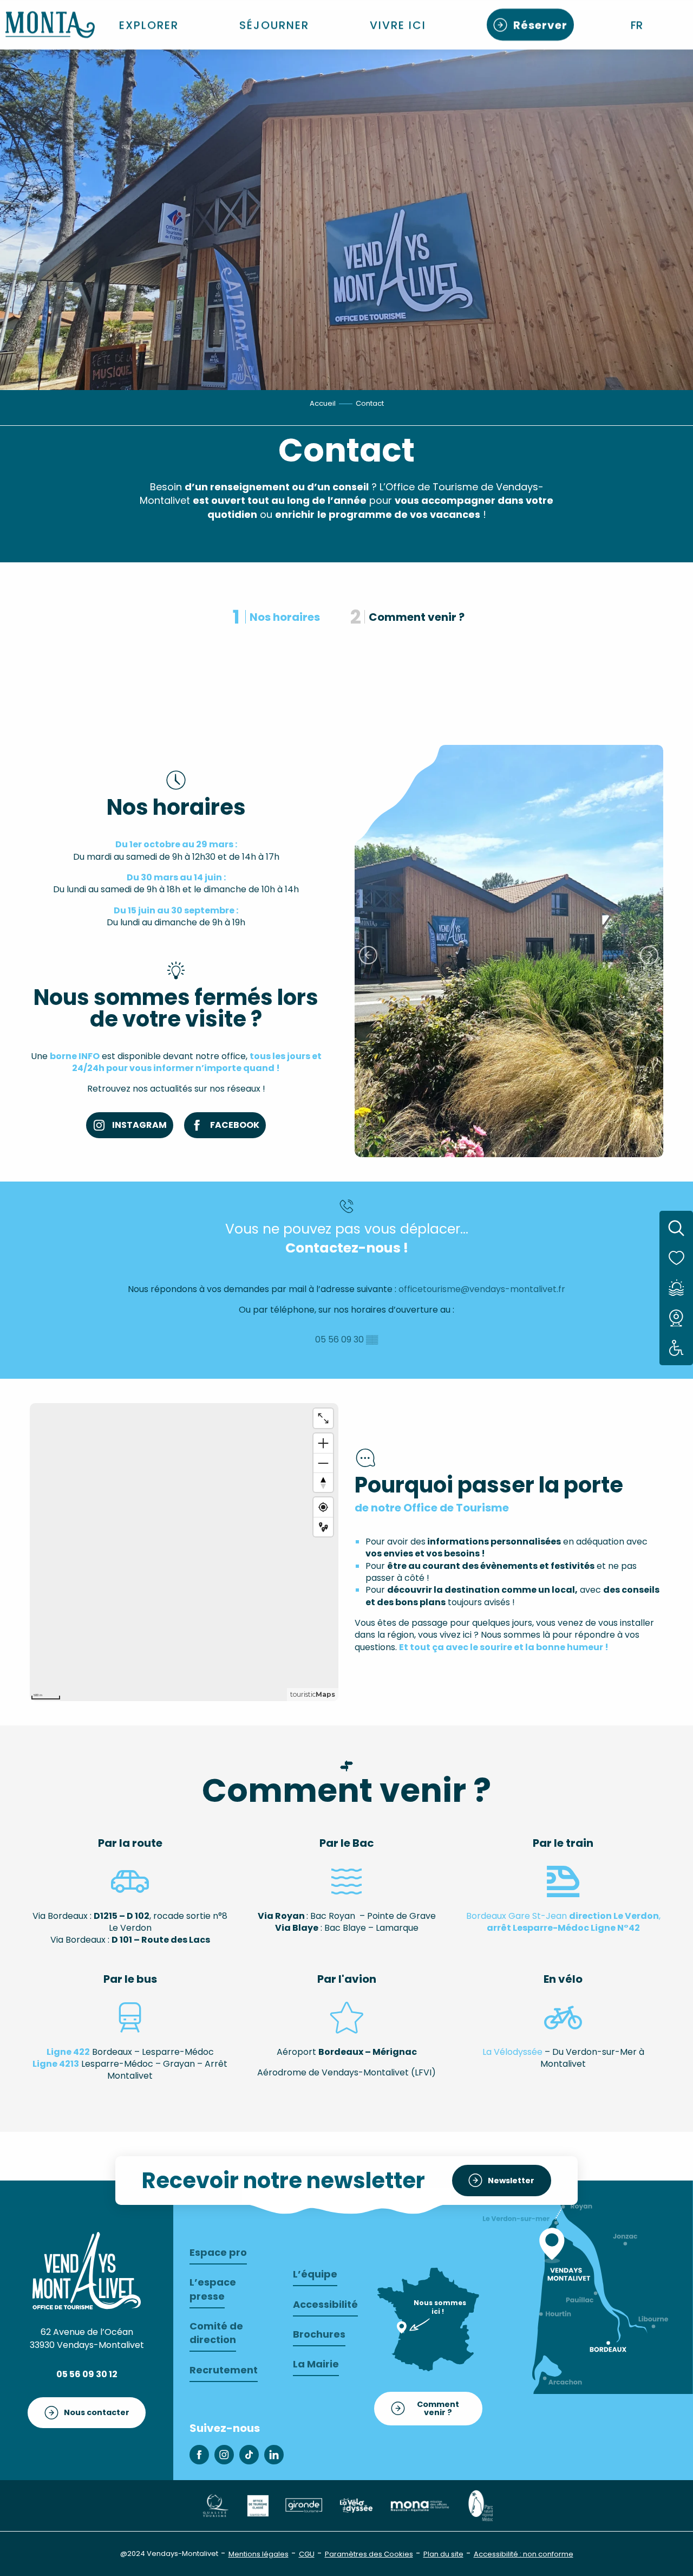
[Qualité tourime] (215, 2505)
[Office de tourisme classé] (258, 2505)
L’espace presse (213, 2289)
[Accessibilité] (676, 1348)
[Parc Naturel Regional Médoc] (480, 2505)
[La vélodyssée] (356, 2505)
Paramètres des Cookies (369, 2554)
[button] (638, 25)
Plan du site (443, 2554)
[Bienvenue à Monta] (50, 25)
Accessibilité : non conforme (524, 2554)
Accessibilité (325, 2304)
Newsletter (511, 2181)
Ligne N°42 (615, 1928)
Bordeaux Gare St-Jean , (563, 1922)
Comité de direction (216, 2333)
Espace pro (218, 2252)
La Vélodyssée (512, 2052)
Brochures (319, 2334)
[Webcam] (676, 1318)
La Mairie (316, 2364)
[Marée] (676, 1288)
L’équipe (315, 2274)
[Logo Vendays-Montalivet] (87, 2270)
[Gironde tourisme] (304, 2505)
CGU (307, 2554)
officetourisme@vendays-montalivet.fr (482, 1289)
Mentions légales (259, 2554)
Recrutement (224, 2370)
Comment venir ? (438, 2408)
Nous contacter (97, 2412)
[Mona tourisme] (420, 2505)
